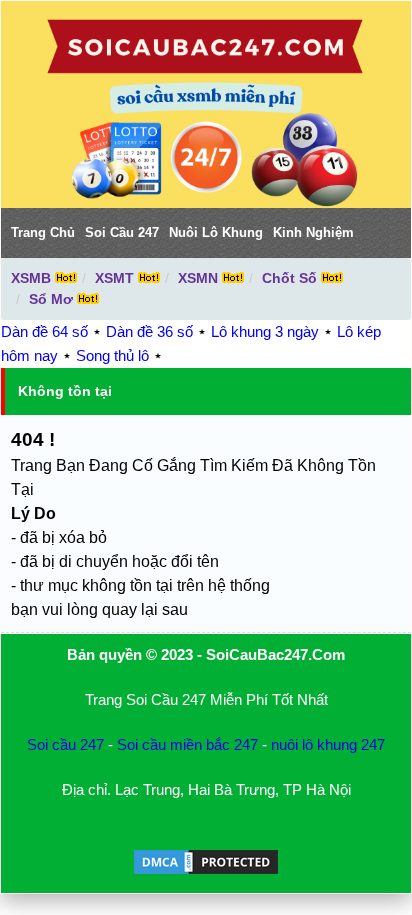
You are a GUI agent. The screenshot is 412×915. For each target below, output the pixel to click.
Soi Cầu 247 (122, 232)
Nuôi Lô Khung (216, 232)
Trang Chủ (43, 232)
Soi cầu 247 (65, 744)
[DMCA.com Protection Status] (206, 871)
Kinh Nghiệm (313, 232)
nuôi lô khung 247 (328, 744)
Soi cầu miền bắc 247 (187, 744)
